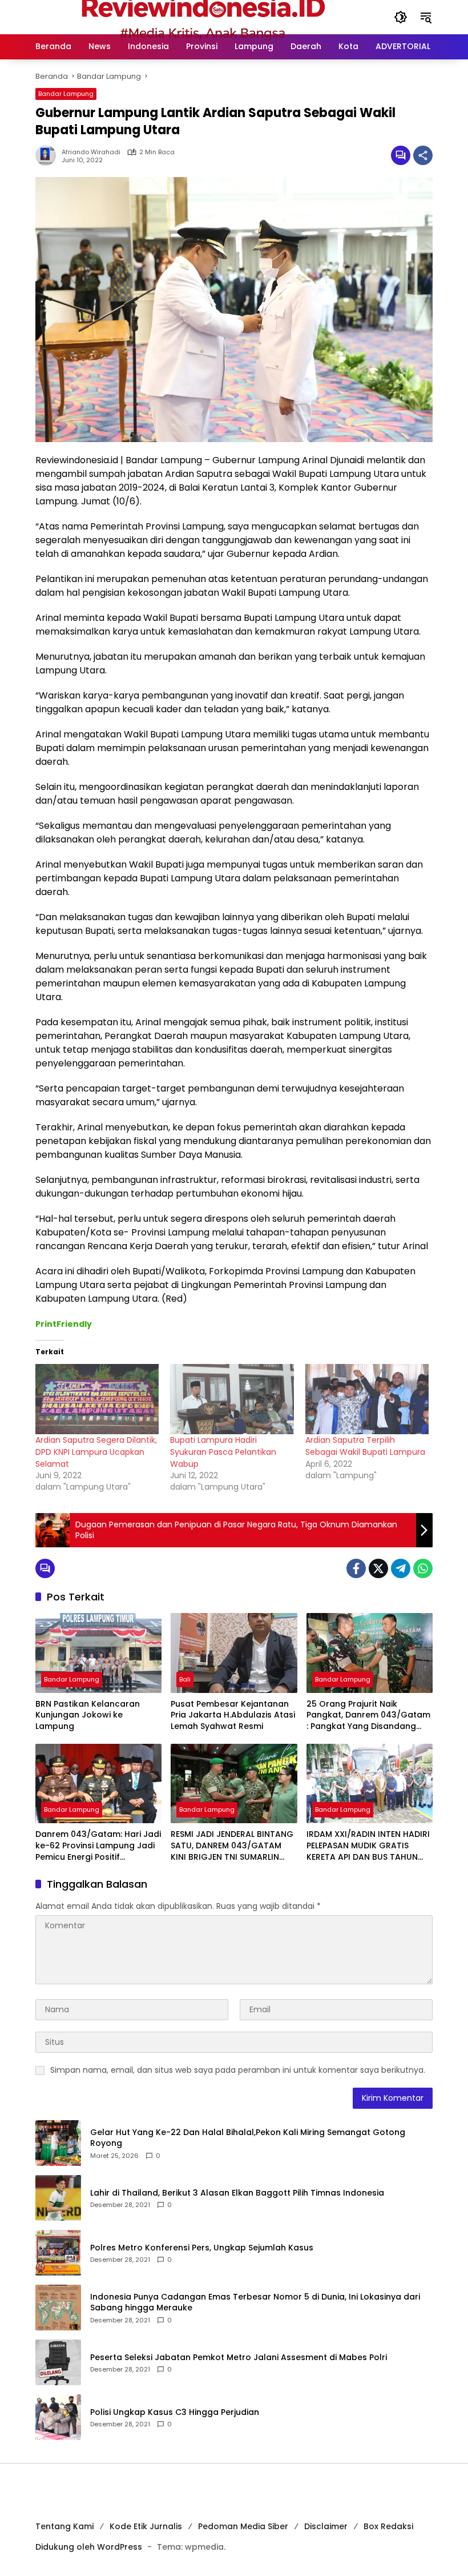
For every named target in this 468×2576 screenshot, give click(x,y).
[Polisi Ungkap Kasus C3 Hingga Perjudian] (58, 2417)
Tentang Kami (64, 2526)
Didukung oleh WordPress (89, 2547)
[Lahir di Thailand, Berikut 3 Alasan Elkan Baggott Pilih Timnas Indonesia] (58, 2198)
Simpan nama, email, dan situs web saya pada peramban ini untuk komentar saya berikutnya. (238, 2070)
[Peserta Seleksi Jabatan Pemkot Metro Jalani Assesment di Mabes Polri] (58, 2362)
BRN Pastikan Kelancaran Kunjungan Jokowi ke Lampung (88, 1715)
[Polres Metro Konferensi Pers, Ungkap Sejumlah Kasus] (58, 2253)
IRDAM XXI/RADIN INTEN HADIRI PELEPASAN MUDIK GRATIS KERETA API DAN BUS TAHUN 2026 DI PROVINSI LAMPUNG (368, 1846)
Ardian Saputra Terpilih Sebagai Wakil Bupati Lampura (365, 1446)
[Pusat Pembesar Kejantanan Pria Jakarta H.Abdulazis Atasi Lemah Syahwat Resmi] (234, 1653)
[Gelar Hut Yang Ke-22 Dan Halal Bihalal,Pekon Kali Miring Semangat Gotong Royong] (58, 2143)
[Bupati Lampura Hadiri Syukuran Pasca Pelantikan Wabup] (232, 1399)
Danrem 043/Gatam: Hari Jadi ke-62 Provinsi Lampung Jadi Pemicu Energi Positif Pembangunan (98, 1846)
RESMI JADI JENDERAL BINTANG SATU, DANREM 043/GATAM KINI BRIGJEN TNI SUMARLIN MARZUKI (232, 1846)
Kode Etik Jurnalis (146, 2526)
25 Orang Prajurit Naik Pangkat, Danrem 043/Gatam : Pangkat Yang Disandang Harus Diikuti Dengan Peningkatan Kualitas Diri (368, 1716)
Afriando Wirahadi (91, 152)
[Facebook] (356, 1568)
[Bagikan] (423, 155)
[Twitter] (378, 1568)
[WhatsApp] (423, 1568)
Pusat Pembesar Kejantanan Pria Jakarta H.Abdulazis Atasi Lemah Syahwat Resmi (233, 1715)
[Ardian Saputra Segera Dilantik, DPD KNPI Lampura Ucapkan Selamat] (97, 1399)
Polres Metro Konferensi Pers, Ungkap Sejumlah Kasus (202, 2248)
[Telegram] (401, 1568)
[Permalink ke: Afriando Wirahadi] (49, 155)
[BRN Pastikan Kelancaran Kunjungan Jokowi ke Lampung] (98, 1653)
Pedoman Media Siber (243, 2526)
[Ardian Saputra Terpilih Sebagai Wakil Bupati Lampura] (367, 1399)
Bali (185, 1679)
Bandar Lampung (66, 94)
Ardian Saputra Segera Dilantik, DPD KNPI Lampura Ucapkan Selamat (96, 1452)
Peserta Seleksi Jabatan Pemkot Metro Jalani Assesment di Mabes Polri (239, 2358)
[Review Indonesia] (203, 17)
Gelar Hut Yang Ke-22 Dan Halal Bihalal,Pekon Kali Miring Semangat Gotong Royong (248, 2138)
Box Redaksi (388, 2526)
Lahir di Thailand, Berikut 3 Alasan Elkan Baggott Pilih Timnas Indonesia (237, 2193)
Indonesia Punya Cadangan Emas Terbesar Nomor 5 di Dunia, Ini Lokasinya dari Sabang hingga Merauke (255, 2303)
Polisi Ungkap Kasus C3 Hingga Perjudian (175, 2412)
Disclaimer (326, 2526)
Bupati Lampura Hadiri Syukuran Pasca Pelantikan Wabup (223, 1452)
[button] (401, 17)
